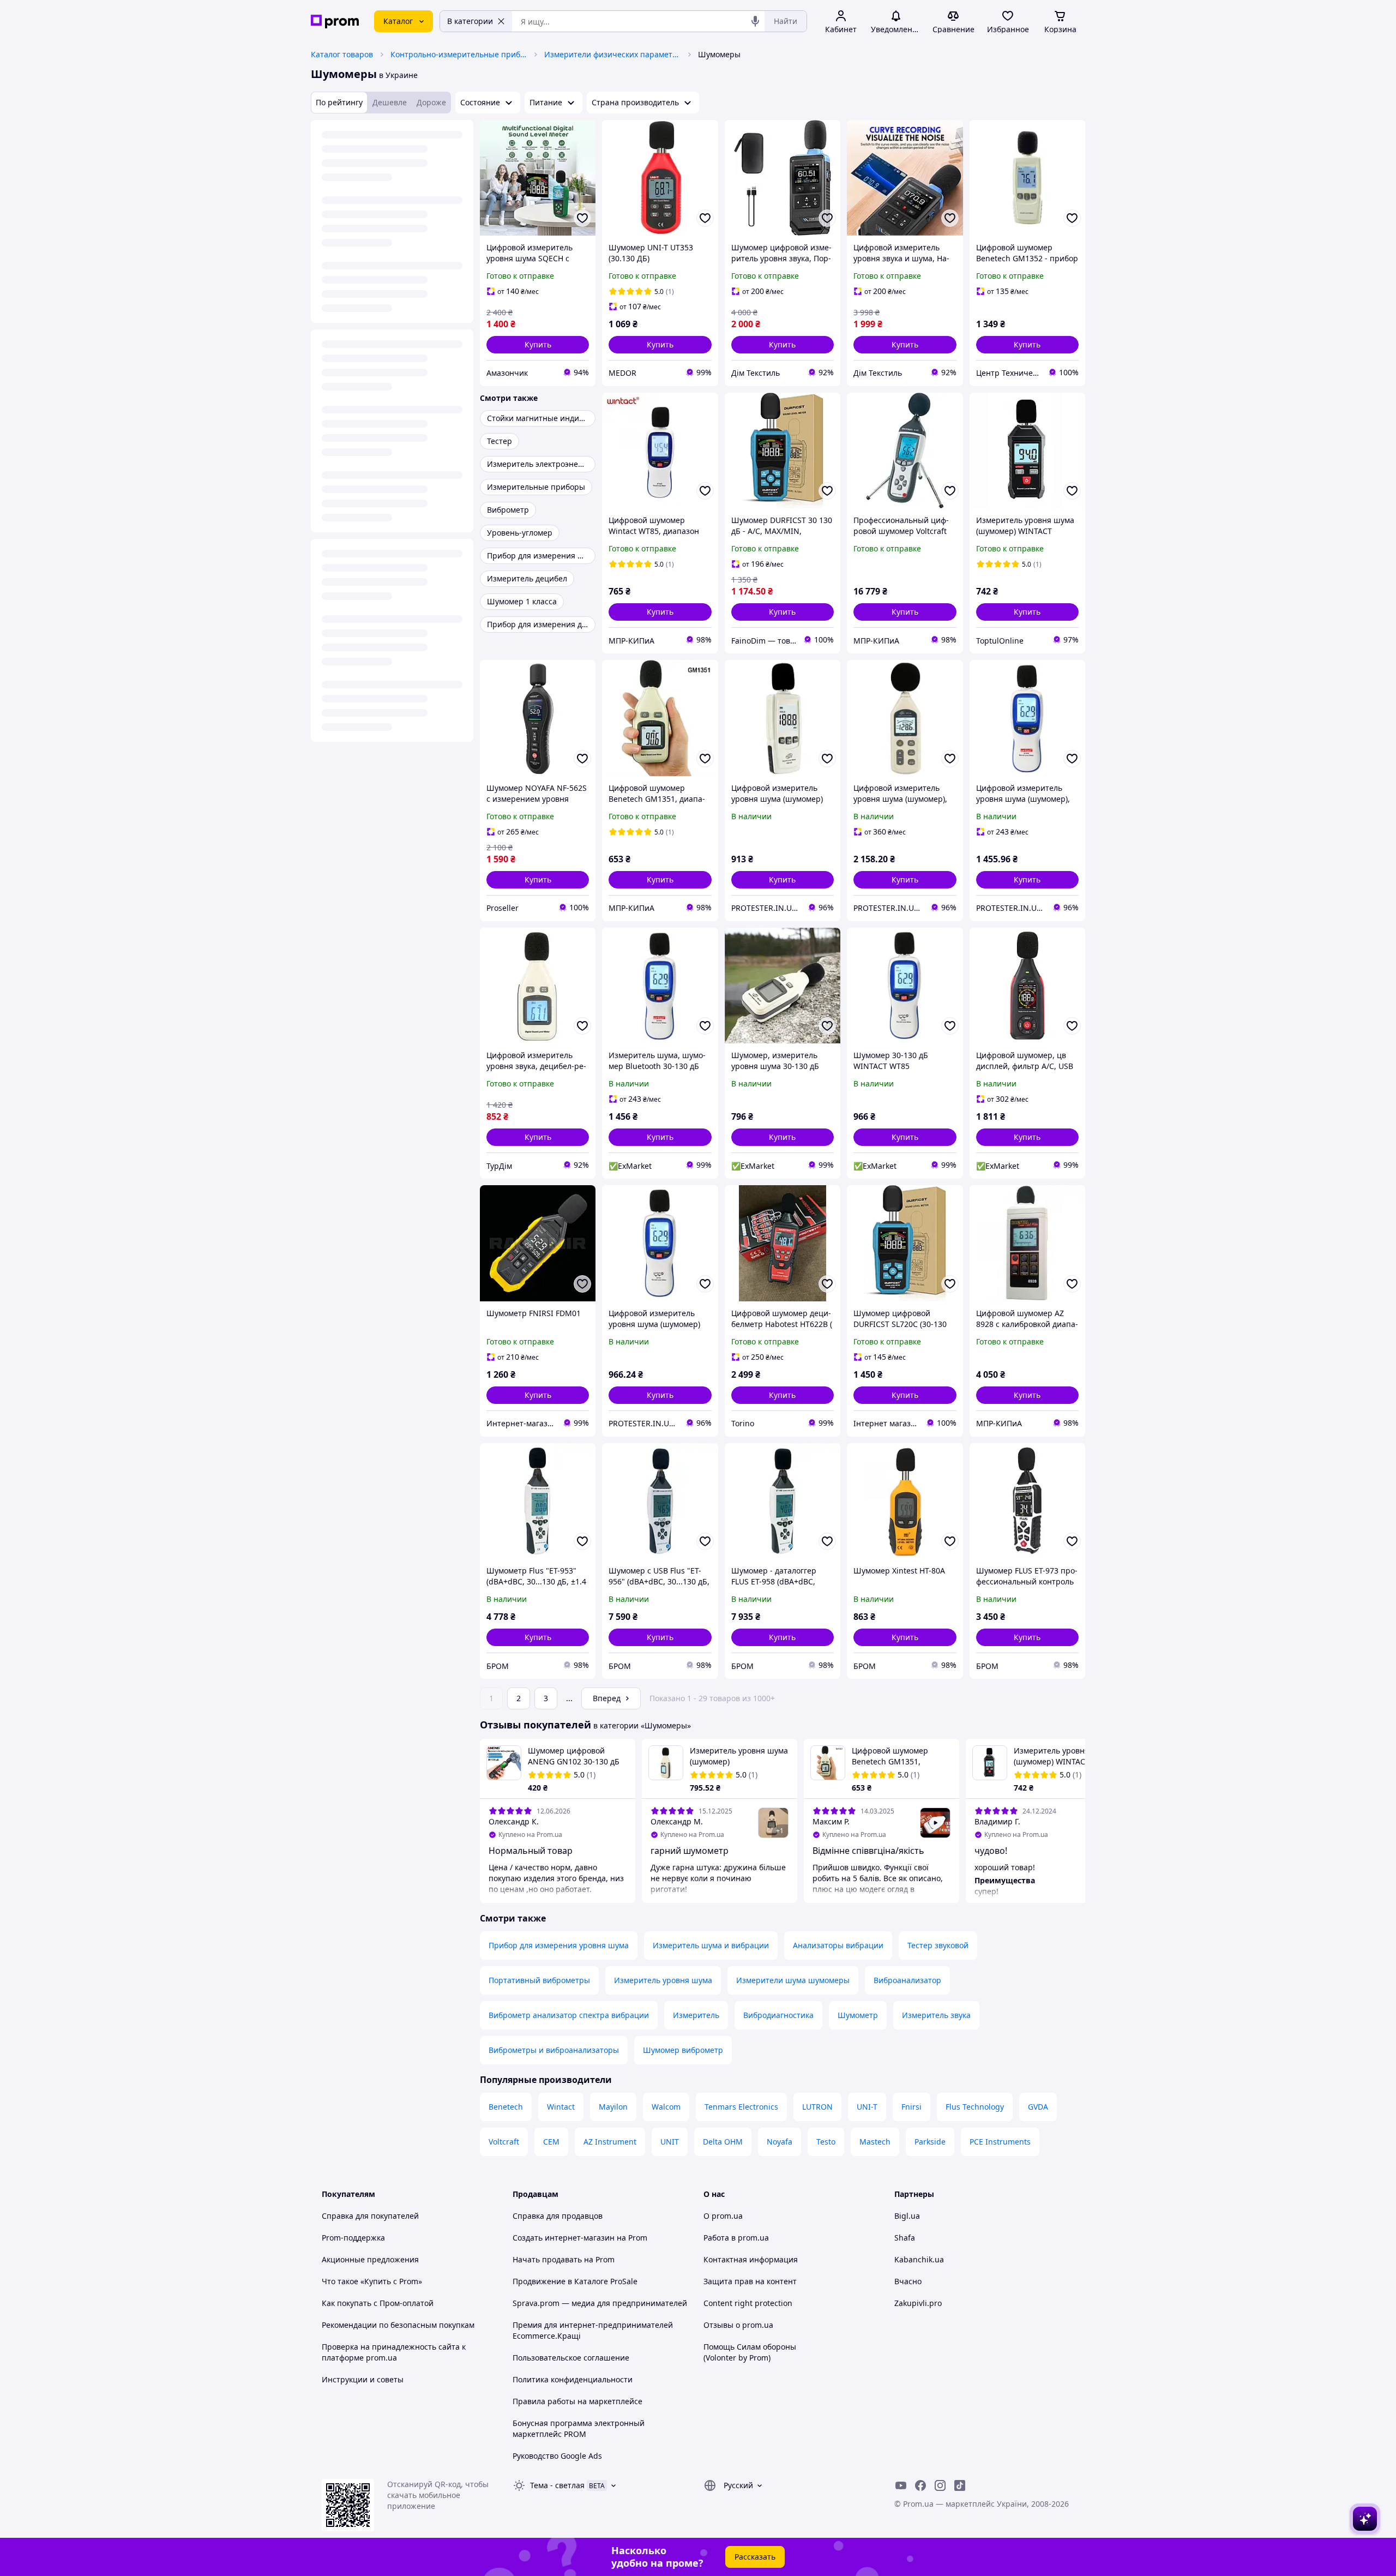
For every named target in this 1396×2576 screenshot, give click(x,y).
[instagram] (940, 2485)
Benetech (506, 2107)
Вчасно (908, 2281)
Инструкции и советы (363, 2379)
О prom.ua (723, 2216)
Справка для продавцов (558, 2216)
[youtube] (901, 2485)
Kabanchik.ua (919, 2259)
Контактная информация (751, 2259)
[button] (538, 345)
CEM (551, 2142)
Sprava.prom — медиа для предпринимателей (600, 2303)
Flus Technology (975, 2107)
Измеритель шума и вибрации (711, 1945)
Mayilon (613, 2107)
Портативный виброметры (539, 1980)
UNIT (670, 2142)
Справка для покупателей (370, 2216)
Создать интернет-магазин (564, 2238)
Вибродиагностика (778, 2015)
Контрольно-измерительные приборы (459, 54)
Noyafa (780, 2142)
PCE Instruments (1000, 2142)
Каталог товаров (342, 54)
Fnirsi (911, 2107)
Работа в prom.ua (736, 2238)
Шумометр (858, 2015)
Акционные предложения (370, 2259)
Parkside (930, 2142)
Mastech (875, 2142)
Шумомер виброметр (683, 2050)
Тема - (557, 2485)
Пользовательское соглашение (571, 2358)
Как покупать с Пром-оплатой (378, 2303)
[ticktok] (960, 2485)
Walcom (666, 2107)
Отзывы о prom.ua (738, 2325)
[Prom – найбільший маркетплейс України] (335, 22)
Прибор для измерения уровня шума (559, 1945)
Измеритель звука (936, 2015)
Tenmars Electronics (741, 2107)
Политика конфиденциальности (573, 2379)
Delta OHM (723, 2142)
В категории (470, 21)
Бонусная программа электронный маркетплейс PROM (579, 2428)
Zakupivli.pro (918, 2303)
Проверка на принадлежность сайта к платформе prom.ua (394, 2352)
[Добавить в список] (582, 218)
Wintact (561, 2107)
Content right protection (748, 2303)
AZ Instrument (610, 2142)
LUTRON (817, 2107)
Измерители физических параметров (612, 54)
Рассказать (755, 2557)
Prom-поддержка (353, 2238)
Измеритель (696, 2015)
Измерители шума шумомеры (793, 1980)
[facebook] (920, 2485)
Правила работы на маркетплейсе (577, 2401)
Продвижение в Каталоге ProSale (575, 2281)
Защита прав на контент (750, 2281)
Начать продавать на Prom (564, 2259)
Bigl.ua (907, 2216)
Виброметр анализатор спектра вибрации (569, 2015)
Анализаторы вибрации (838, 1945)
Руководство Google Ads (557, 2456)
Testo (826, 2142)
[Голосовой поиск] (755, 21)
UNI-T (867, 2107)
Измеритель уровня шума (663, 1980)
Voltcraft (504, 2142)
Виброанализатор (907, 1980)
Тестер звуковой (938, 1945)
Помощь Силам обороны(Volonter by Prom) (750, 2352)
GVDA (1038, 2107)
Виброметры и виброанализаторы (554, 2050)
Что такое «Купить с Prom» (372, 2281)
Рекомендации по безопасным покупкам (398, 2325)
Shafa (905, 2238)
